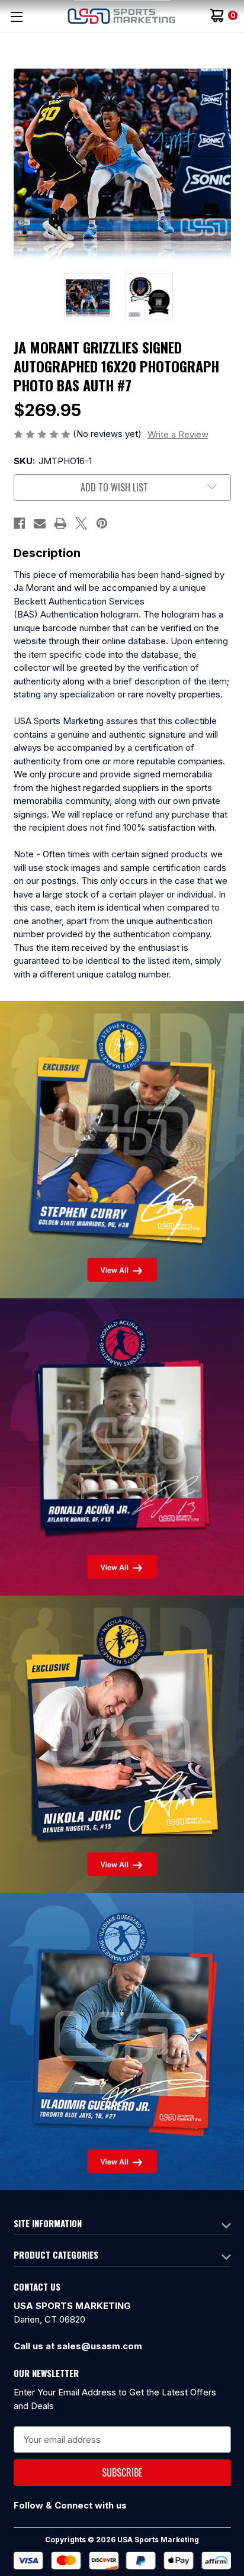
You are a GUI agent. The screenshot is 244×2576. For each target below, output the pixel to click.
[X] (81, 523)
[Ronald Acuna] (122, 1446)
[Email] (40, 523)
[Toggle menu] (16, 16)
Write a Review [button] (178, 434)
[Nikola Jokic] (122, 1743)
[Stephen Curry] (122, 1149)
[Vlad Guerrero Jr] (122, 2040)
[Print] (60, 523)
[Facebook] (20, 523)
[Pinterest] (102, 523)
